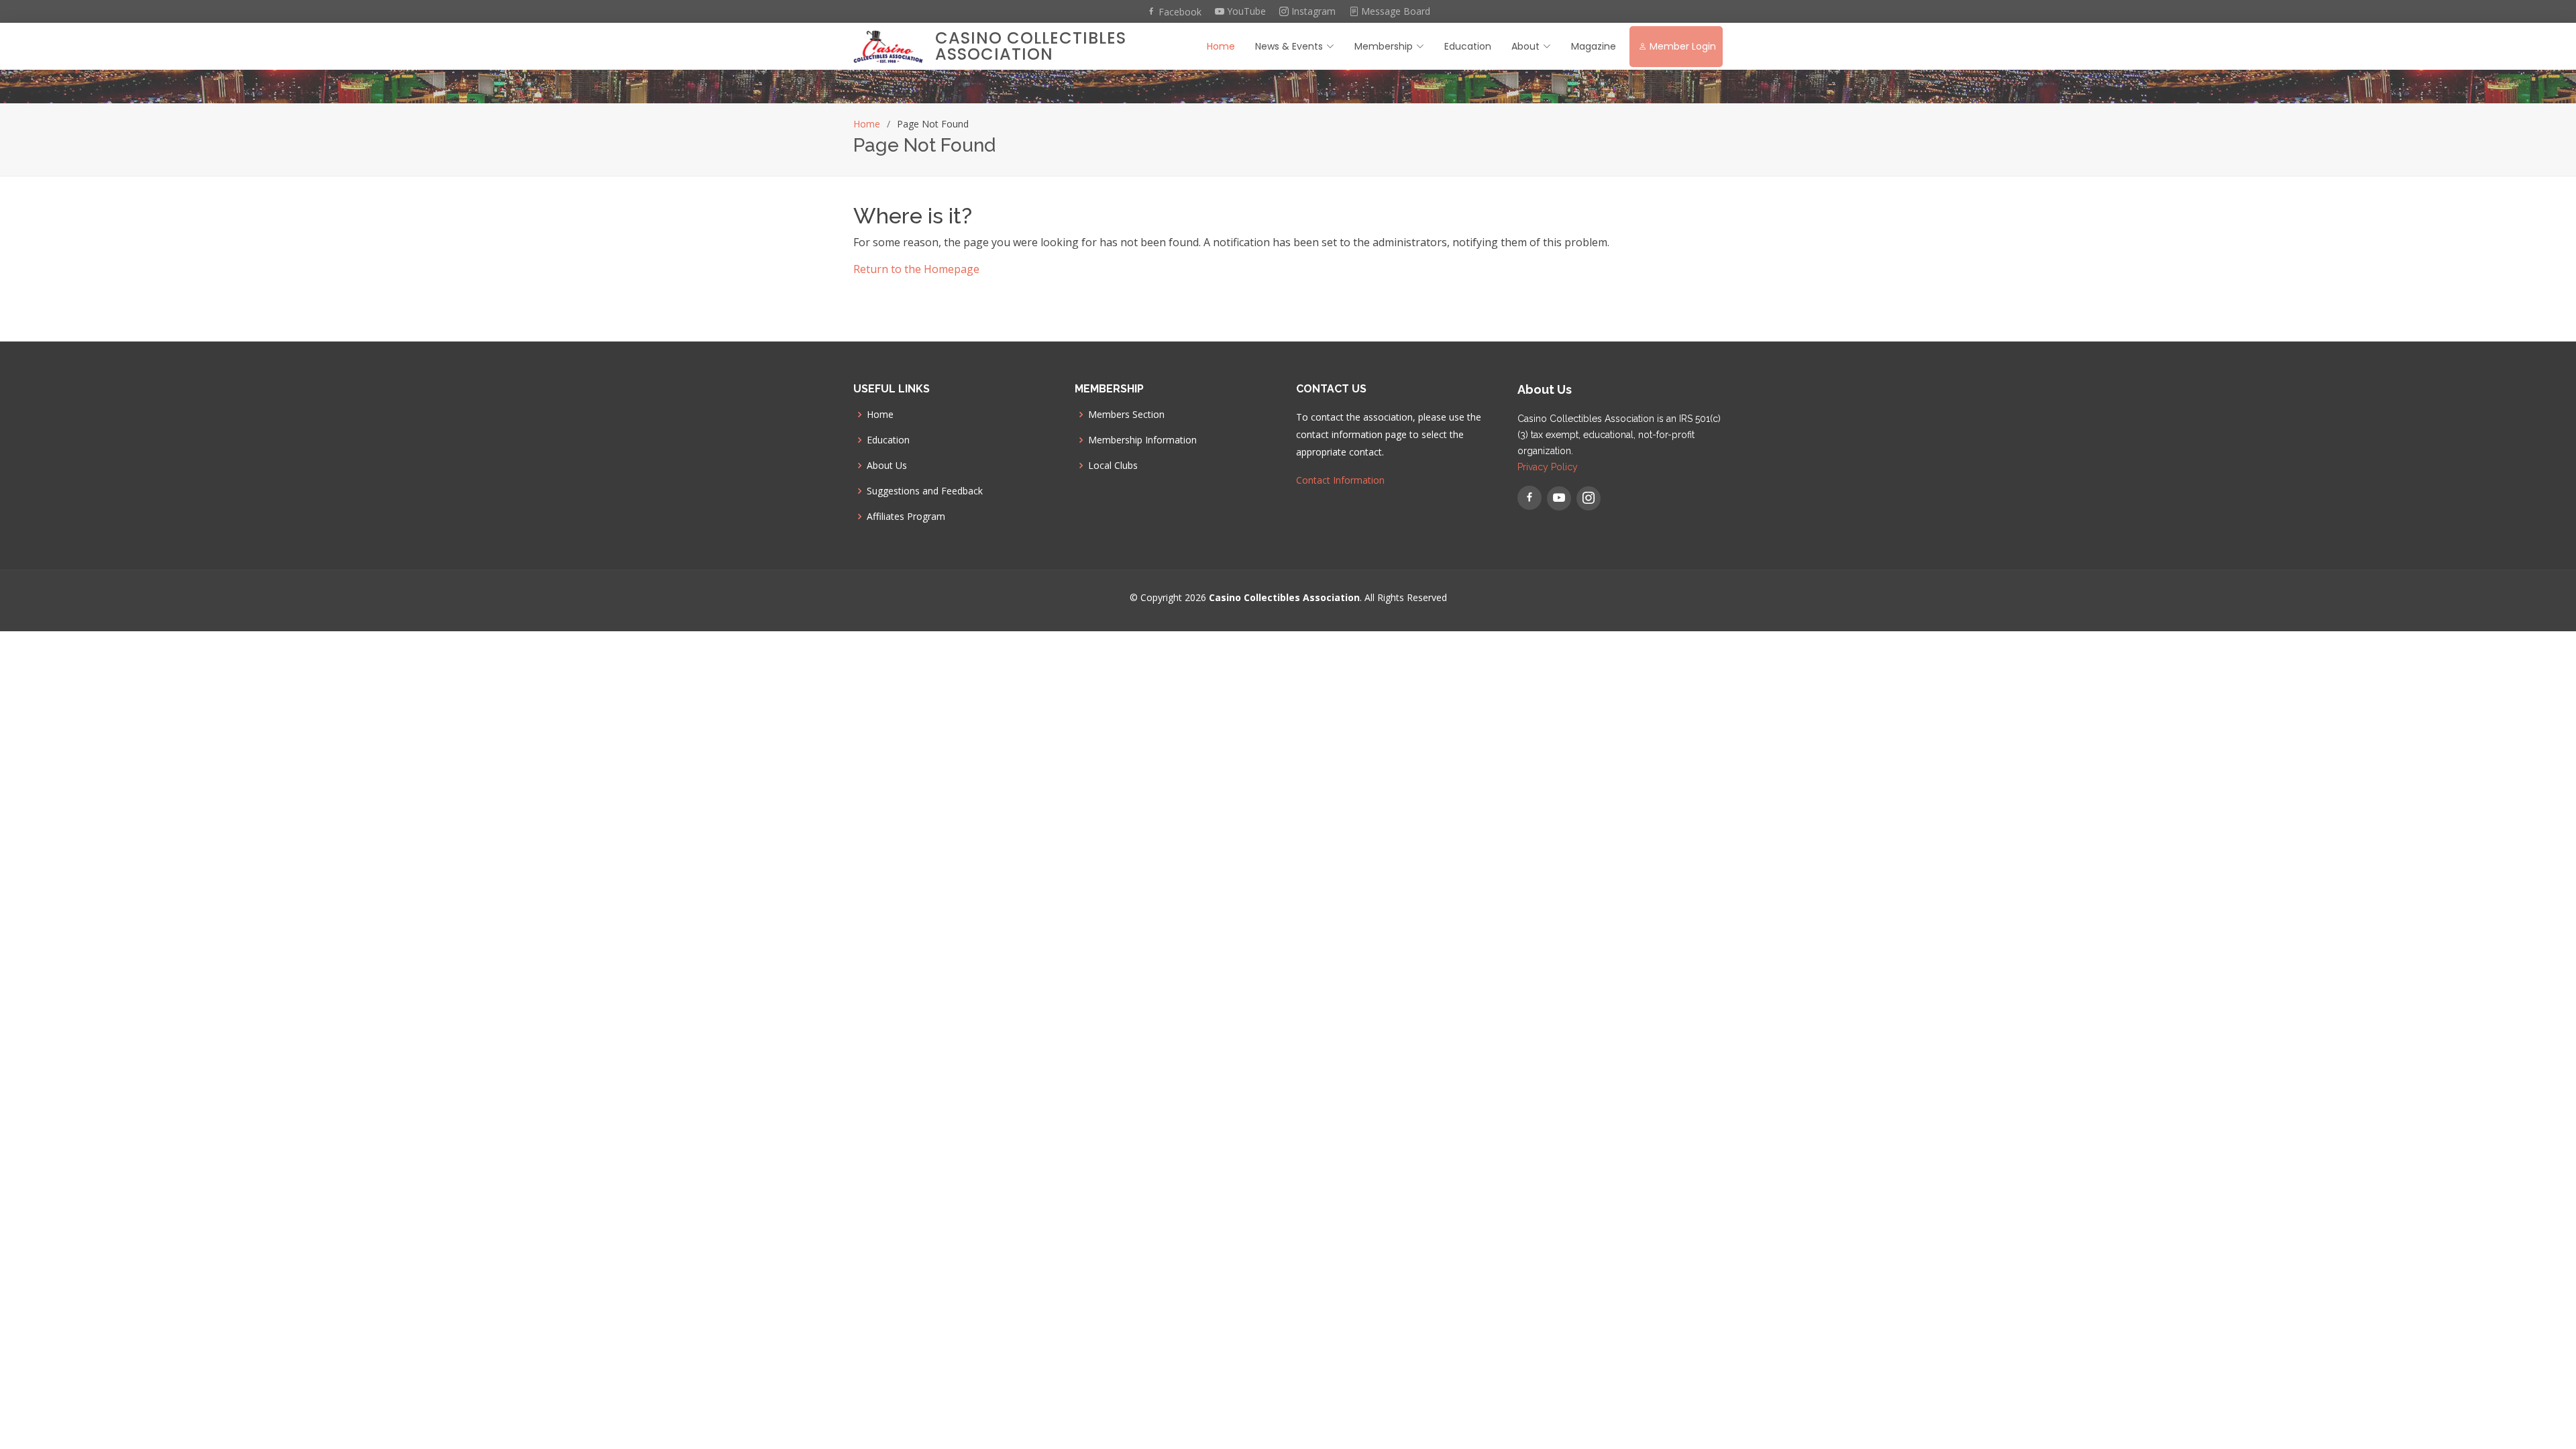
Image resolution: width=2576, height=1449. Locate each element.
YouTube (1245, 11)
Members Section (1126, 415)
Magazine (1594, 46)
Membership (1384, 46)
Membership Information (1142, 440)
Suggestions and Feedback (925, 491)
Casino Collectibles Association (1031, 46)
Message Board (1394, 11)
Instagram (1312, 11)
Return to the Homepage (916, 269)
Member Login (1683, 46)
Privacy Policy (1548, 467)
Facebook (1179, 11)
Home (1221, 46)
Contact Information (1340, 480)
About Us (887, 466)
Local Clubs (1113, 466)
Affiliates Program (906, 517)
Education (1468, 46)
